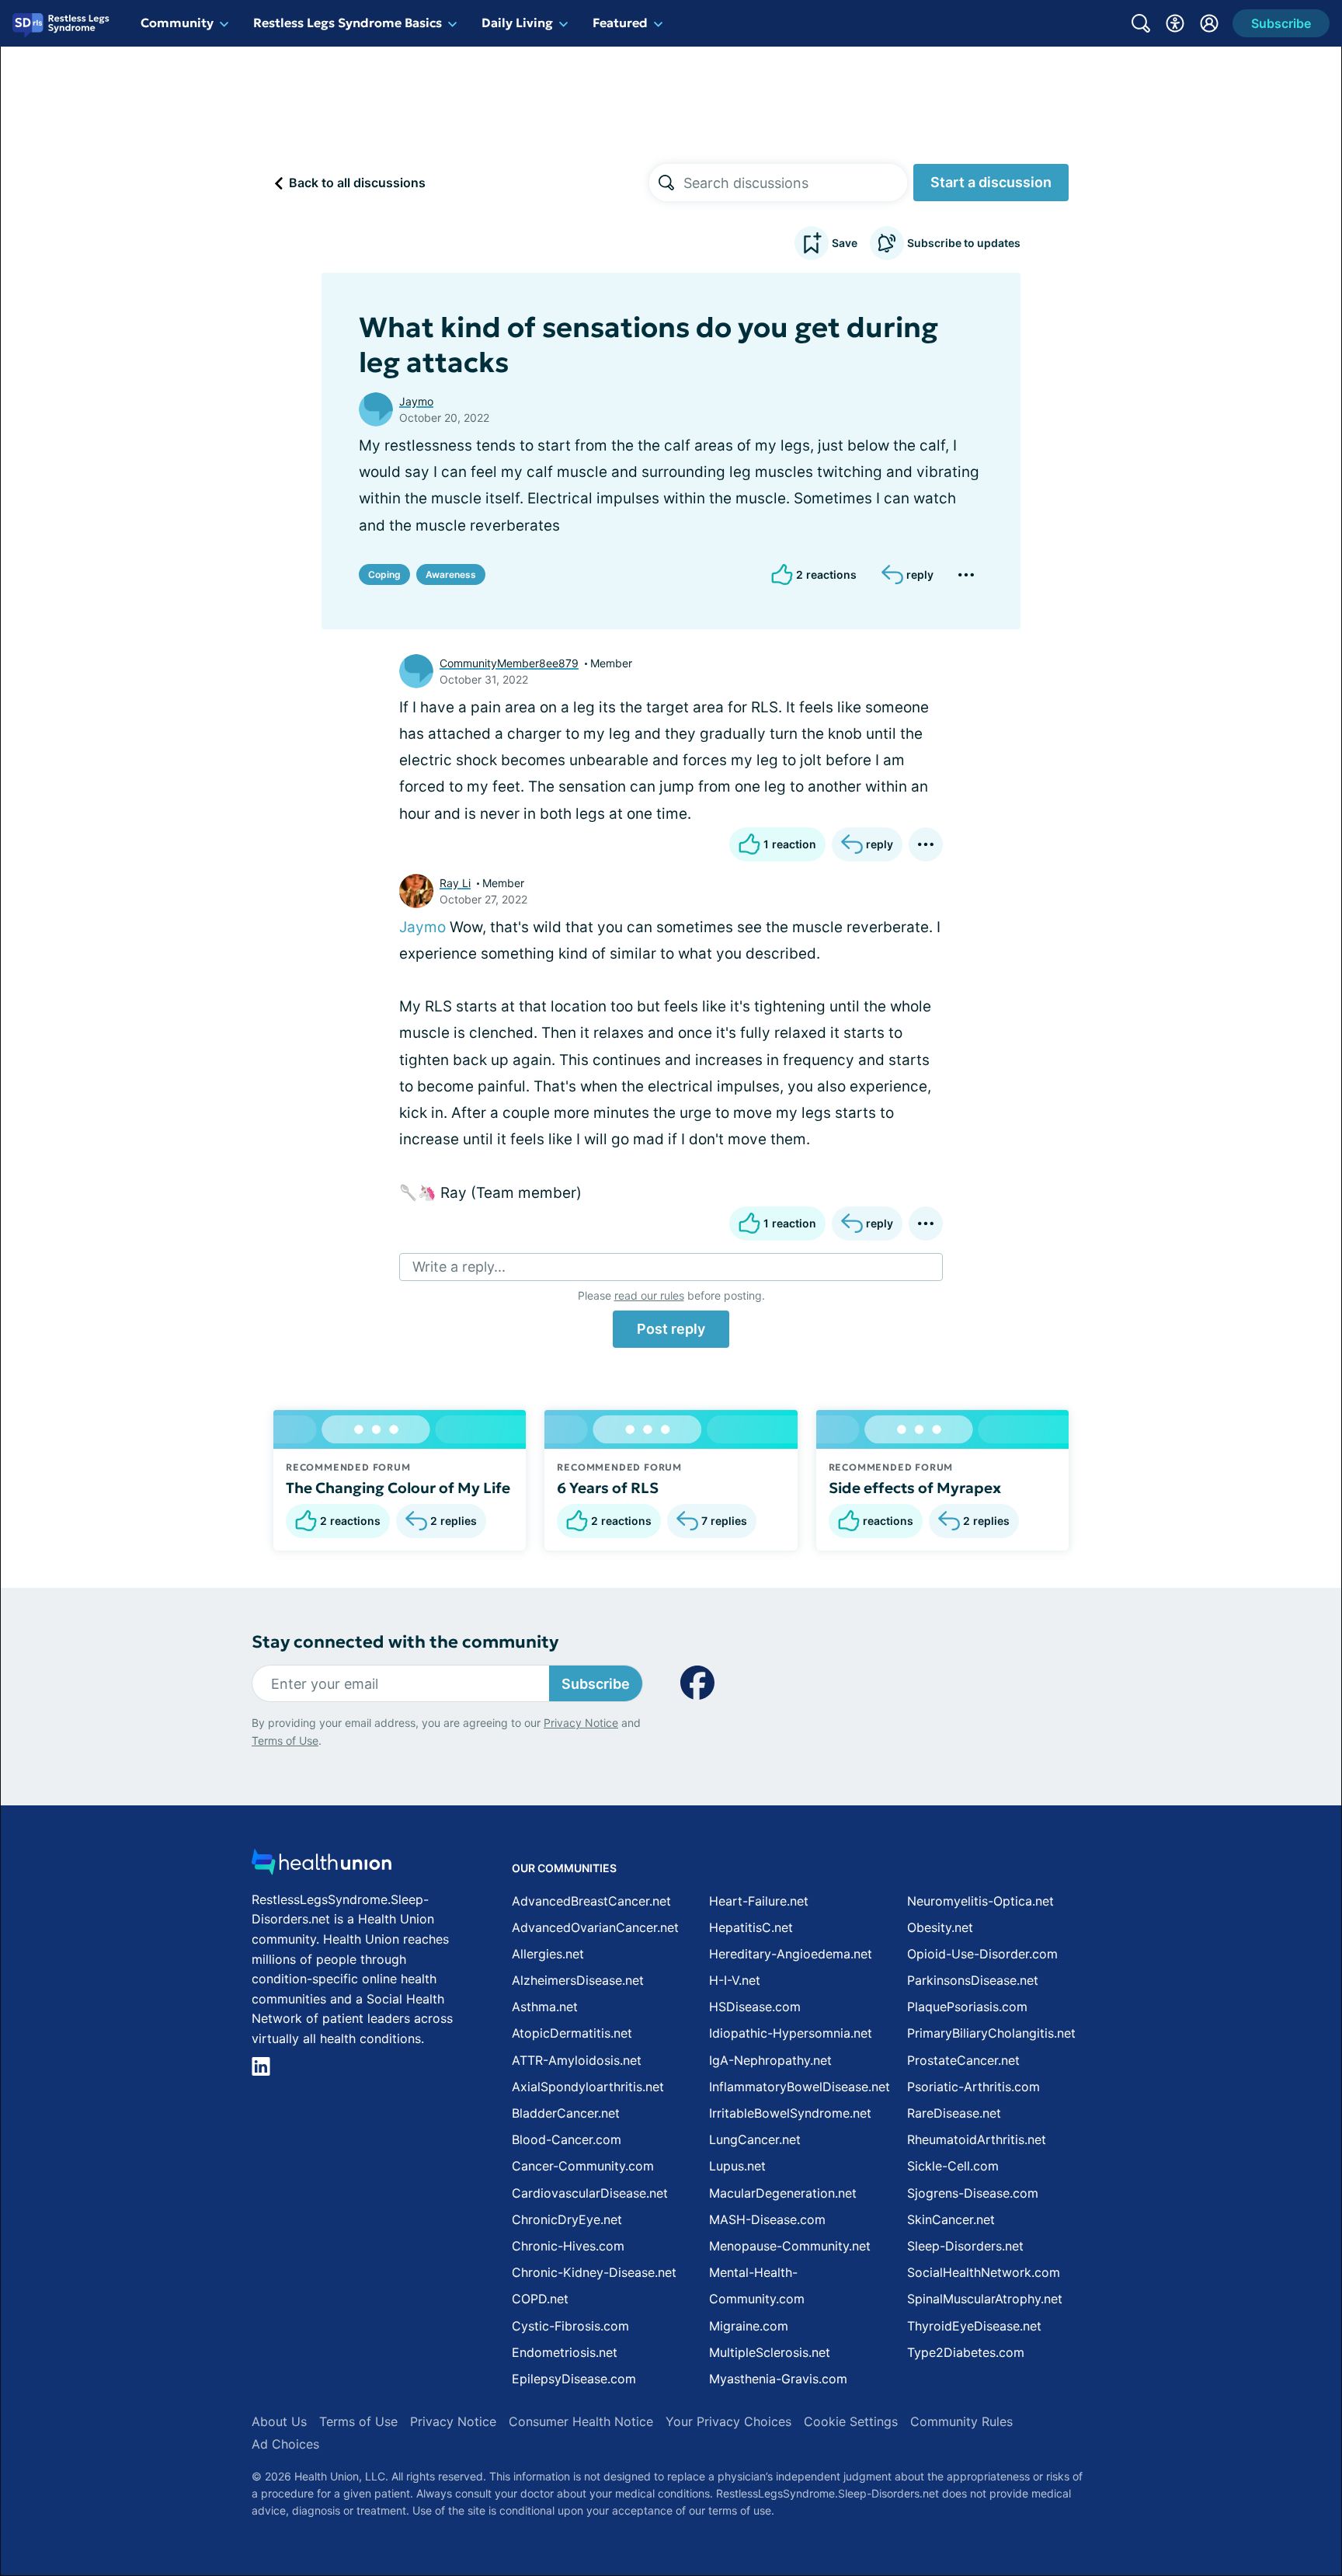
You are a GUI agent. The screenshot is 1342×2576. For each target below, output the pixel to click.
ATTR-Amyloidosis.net (577, 2060)
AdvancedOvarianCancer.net (595, 1927)
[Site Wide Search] (1141, 23)
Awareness (451, 574)
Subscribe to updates (964, 243)
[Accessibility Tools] (1175, 23)
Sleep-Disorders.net (965, 2246)
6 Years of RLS (608, 1488)
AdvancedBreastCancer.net (591, 1901)
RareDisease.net (954, 2113)
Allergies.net (548, 1954)
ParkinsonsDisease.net (973, 1980)
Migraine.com (749, 2326)
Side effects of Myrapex (915, 1488)
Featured (620, 23)
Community (177, 23)
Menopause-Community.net (790, 2246)
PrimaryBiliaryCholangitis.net (991, 2033)
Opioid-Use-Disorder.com (982, 1954)
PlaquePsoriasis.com (967, 2007)
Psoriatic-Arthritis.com (973, 2087)
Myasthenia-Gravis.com (778, 2379)
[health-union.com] (322, 1866)
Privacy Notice (581, 1723)
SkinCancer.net (951, 2219)
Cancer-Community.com (583, 2166)
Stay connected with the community (405, 1642)
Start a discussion (991, 182)
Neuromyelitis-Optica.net (980, 1901)
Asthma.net (545, 2007)
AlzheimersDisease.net (578, 1980)
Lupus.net (737, 2166)
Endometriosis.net (565, 2352)
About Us (279, 2421)
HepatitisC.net (751, 1927)
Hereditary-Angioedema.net (791, 1954)
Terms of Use (285, 1741)
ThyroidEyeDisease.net (974, 2326)
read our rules (649, 1295)
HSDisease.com (755, 2007)
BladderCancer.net (566, 2113)
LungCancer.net (755, 2139)
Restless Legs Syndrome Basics (348, 23)
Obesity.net (940, 1927)
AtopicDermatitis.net (572, 2033)
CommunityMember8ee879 (509, 663)
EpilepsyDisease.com (574, 2379)
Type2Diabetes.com (966, 2352)
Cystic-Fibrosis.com (570, 2326)
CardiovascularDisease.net (590, 2193)
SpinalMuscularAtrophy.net (985, 2299)
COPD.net (540, 2299)
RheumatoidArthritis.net (977, 2139)
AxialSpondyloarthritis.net (588, 2087)
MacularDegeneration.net (783, 2193)
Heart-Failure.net (759, 1901)
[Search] (666, 183)
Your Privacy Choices (728, 2421)
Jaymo (416, 401)
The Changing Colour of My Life (398, 1488)
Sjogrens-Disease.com (973, 2193)
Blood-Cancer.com (567, 2139)
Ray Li (455, 883)
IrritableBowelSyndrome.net (790, 2113)
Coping (384, 574)
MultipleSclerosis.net (770, 2352)
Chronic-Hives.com (568, 2246)
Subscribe (596, 1684)
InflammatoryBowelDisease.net (800, 2087)
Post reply (671, 1329)
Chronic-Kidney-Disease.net (594, 2272)
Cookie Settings (851, 2421)
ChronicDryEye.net (567, 2219)
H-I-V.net (735, 1980)
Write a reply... (459, 1267)
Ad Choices (285, 2444)
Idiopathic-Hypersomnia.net (791, 2033)
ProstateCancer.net (963, 2060)
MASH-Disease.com (767, 2219)
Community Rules (961, 2421)
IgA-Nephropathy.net (770, 2060)
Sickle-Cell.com (953, 2166)
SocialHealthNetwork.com (984, 2272)
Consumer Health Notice (581, 2421)
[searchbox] (795, 183)
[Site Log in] (1209, 23)
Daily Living (517, 23)
